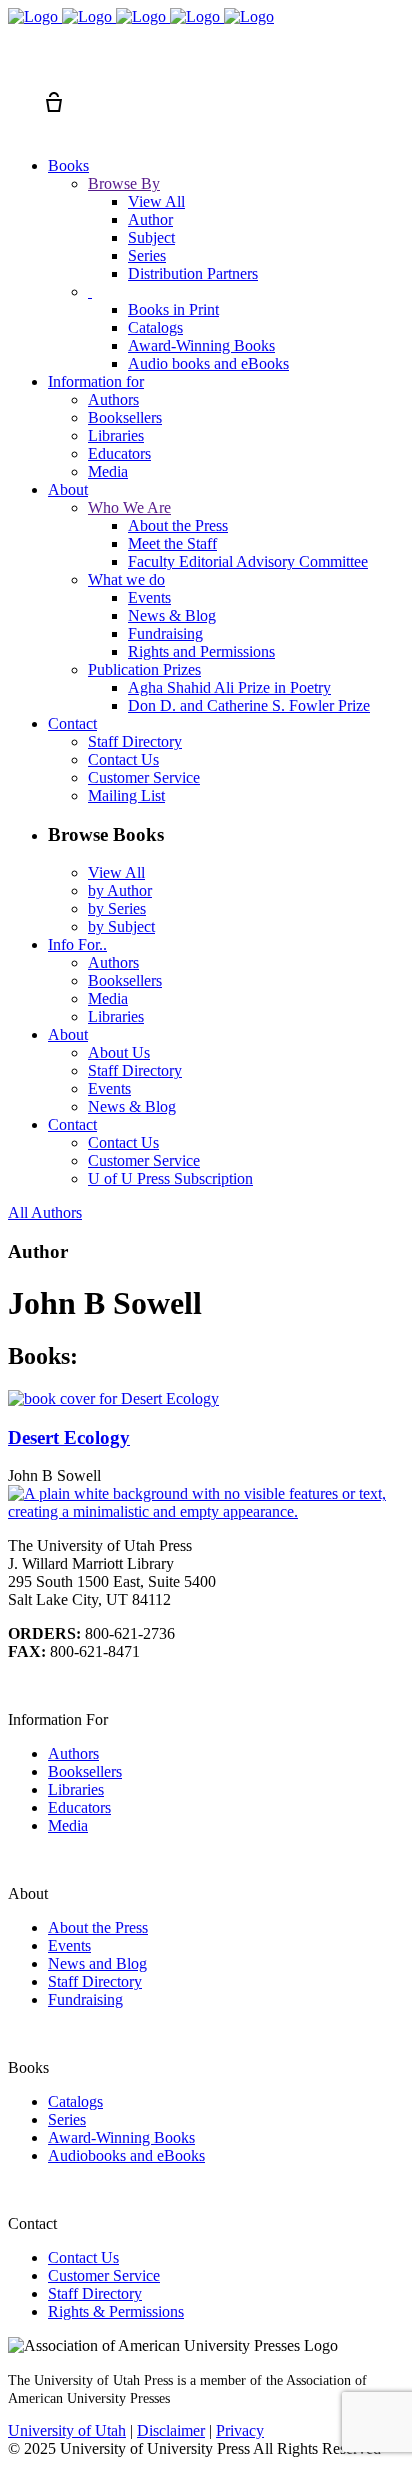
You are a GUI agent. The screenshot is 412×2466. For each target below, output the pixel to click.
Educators (79, 1807)
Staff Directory (95, 1981)
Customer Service (104, 2275)
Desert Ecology (69, 1437)
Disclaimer (171, 2430)
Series (67, 2119)
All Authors (45, 1212)
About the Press (98, 1927)
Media (68, 1825)
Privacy (240, 2430)
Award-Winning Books (121, 2137)
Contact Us (83, 2257)
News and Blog (97, 1963)
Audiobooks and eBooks (126, 2155)
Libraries (76, 1789)
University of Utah (67, 2430)
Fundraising (85, 1999)
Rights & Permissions (116, 2311)
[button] (18, 66)
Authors (73, 1753)
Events (69, 1945)
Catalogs (75, 2101)
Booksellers (85, 1771)
